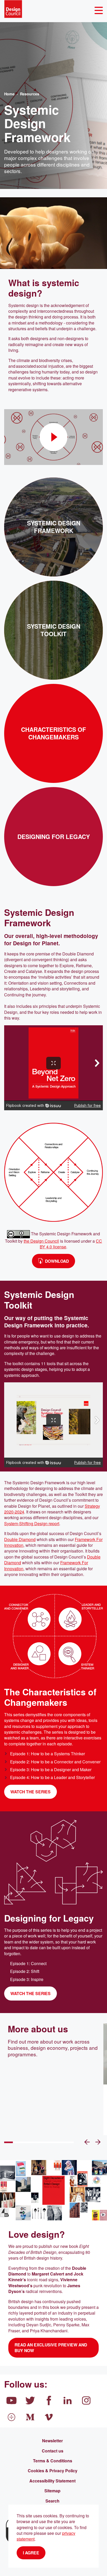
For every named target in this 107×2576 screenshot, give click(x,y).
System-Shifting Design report (32, 1523)
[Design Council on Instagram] (86, 2400)
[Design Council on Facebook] (49, 2400)
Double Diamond (20, 1539)
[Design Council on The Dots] (11, 2417)
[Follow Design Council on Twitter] (30, 2400)
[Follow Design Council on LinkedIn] (68, 2400)
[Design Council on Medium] (30, 2417)
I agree (31, 2553)
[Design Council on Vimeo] (49, 2417)
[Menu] (99, 11)
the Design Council (41, 1241)
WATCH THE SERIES (31, 1792)
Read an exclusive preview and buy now (51, 2348)
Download (57, 1261)
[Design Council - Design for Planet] (13, 9)
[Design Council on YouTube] (11, 2400)
